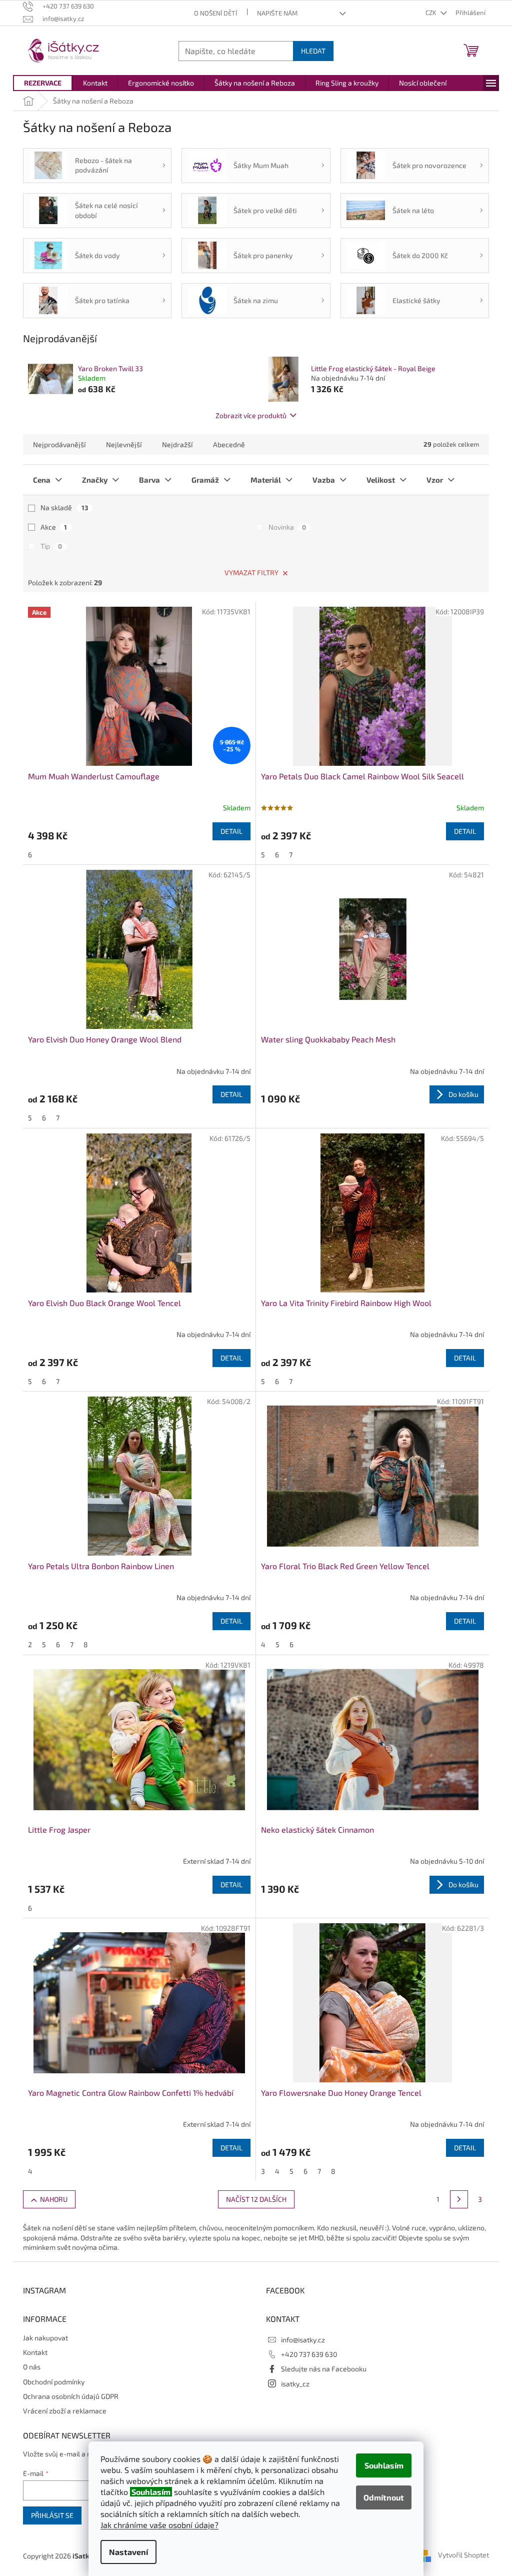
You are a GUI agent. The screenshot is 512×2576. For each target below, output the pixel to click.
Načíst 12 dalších (256, 2199)
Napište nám (277, 13)
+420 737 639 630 (309, 2354)
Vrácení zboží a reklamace (65, 2411)
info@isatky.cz (303, 2340)
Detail (231, 831)
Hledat (313, 51)
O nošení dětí (215, 13)
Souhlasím (384, 2465)
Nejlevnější (124, 444)
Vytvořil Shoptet (463, 2555)
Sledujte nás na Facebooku (324, 2369)
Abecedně (229, 444)
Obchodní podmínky (54, 2382)
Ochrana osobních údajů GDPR (71, 2396)
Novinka (287, 527)
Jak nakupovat (45, 2338)
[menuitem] (43, 83)
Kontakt (35, 2352)
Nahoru (54, 2199)
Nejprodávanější (59, 444)
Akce (54, 527)
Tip (51, 546)
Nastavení (128, 2552)
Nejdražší (177, 444)
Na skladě (64, 507)
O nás (32, 2367)
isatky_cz (295, 2384)
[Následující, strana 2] (459, 2199)
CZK (432, 13)
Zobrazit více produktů (251, 415)
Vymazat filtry (251, 572)
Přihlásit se (52, 2515)
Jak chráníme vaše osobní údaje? (159, 2525)
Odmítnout (384, 2497)
